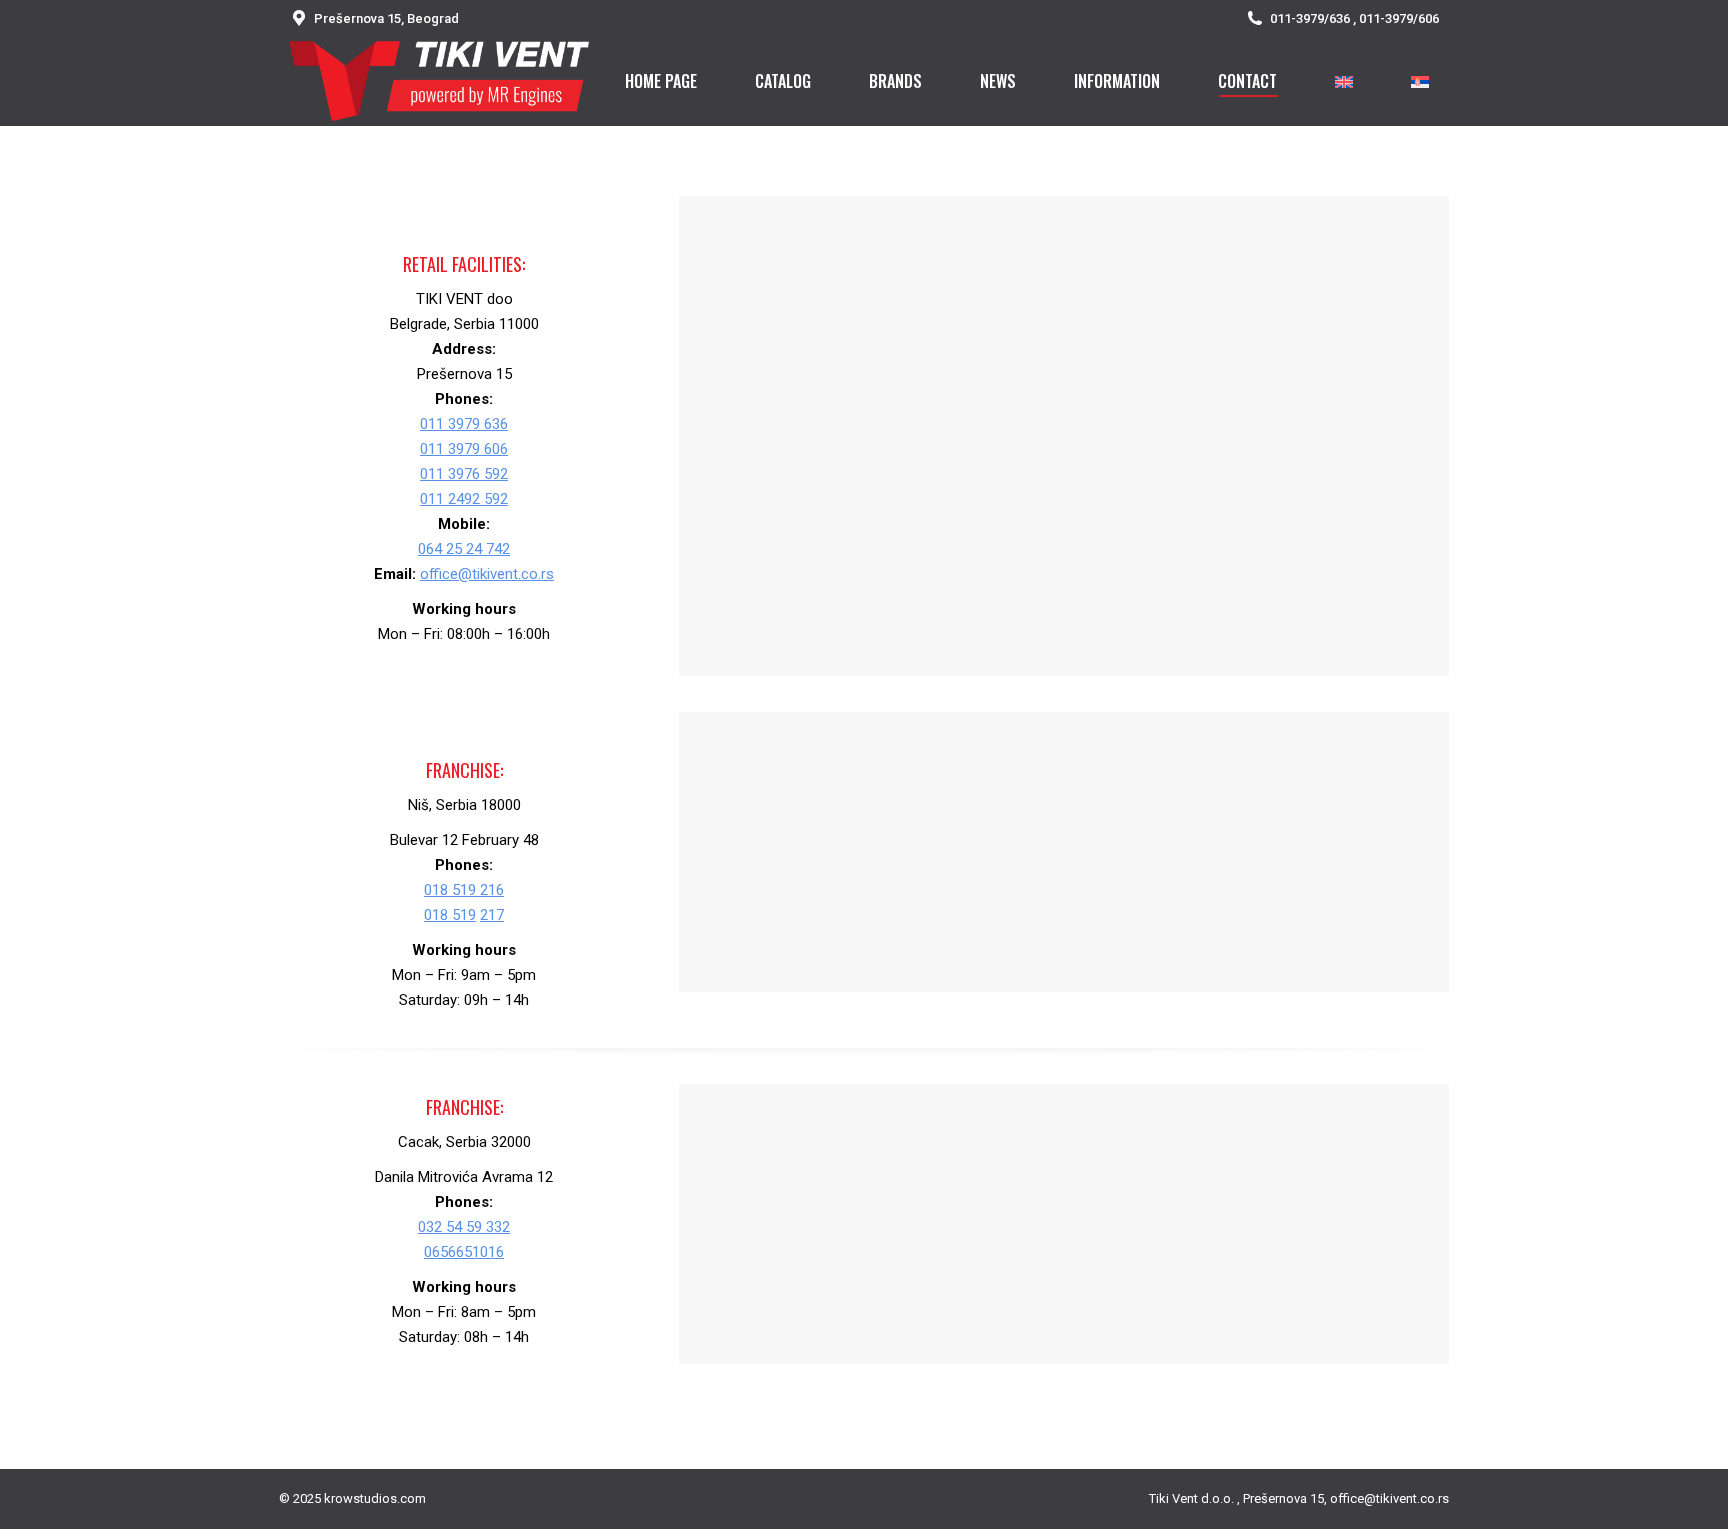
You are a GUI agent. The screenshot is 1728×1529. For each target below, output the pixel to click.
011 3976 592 (464, 474)
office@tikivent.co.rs (487, 574)
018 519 (450, 915)
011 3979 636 (464, 424)
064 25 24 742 (464, 549)
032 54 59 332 (464, 1227)
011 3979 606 (464, 449)
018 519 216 (464, 890)
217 (492, 915)
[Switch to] (1344, 81)
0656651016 (464, 1252)
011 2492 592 (464, 499)
